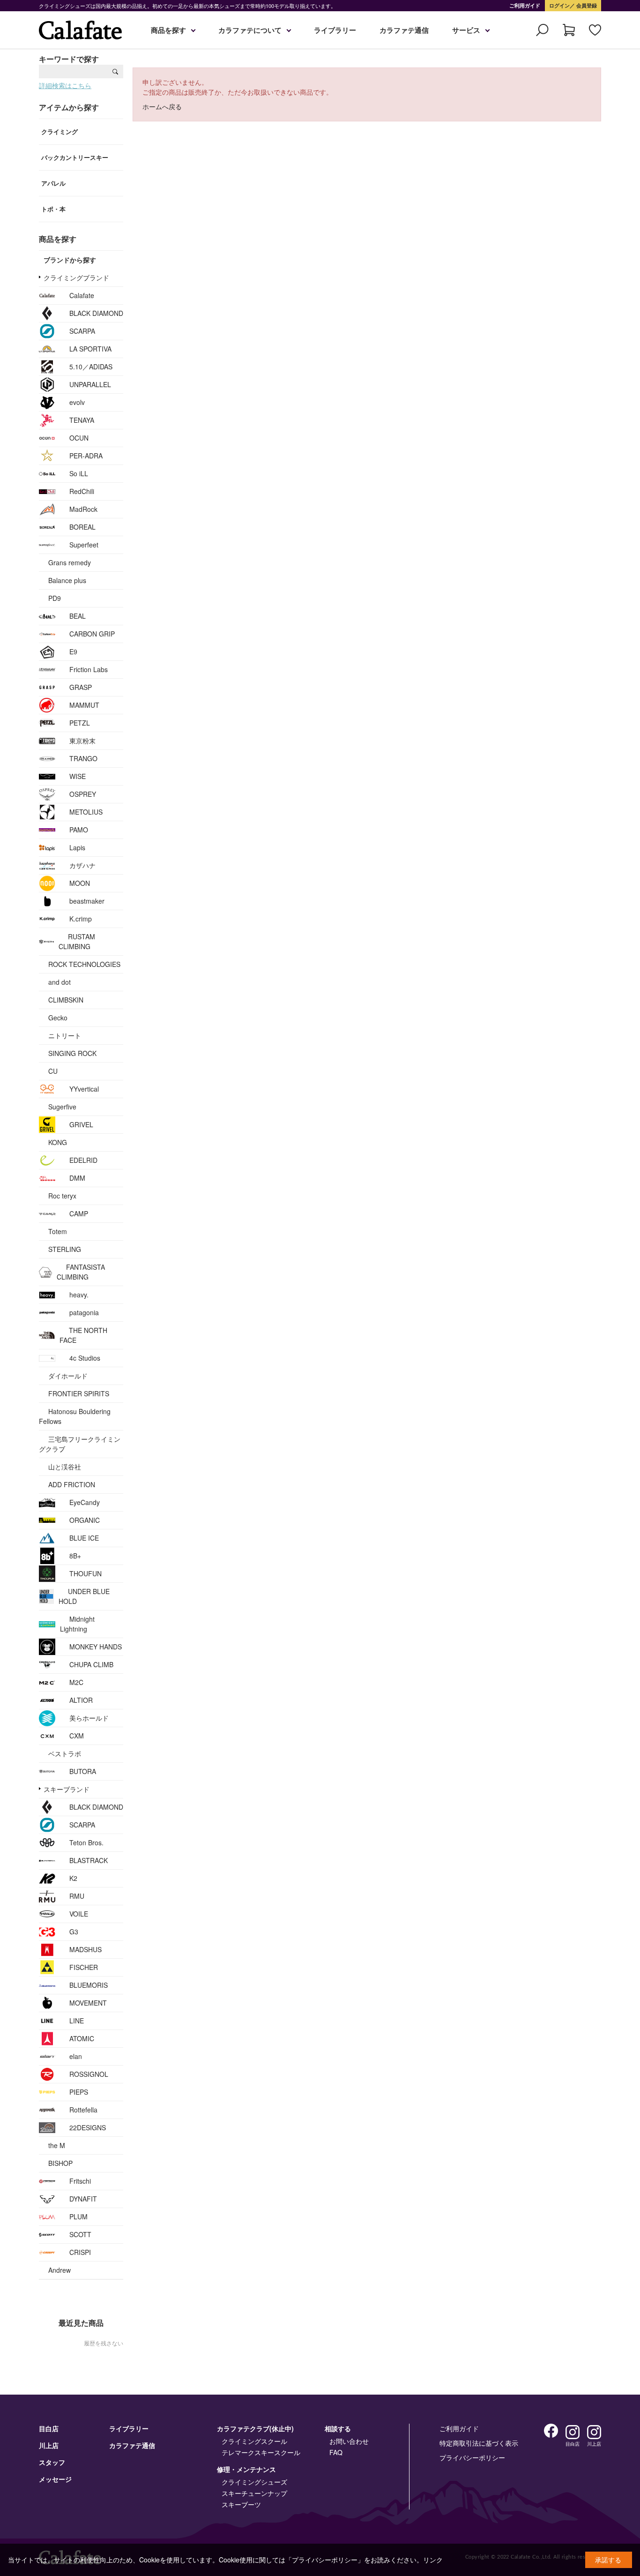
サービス (466, 30)
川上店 (49, 2445)
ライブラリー (335, 30)
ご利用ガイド (525, 5)
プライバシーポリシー (472, 2457)
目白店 (49, 2428)
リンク (433, 2560)
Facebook (551, 2431)
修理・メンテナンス (246, 2469)
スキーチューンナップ (254, 2493)
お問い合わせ (349, 2441)
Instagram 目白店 (573, 2432)
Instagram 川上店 (594, 2432)
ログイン (559, 5)
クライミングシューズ (254, 2482)
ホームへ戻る (162, 106)
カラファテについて (250, 30)
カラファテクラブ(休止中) (255, 2428)
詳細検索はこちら (65, 85)
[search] (115, 71)
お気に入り (595, 30)
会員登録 (586, 5)
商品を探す (168, 30)
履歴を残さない (104, 2343)
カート (569, 30)
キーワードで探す (69, 59)
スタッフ (52, 2462)
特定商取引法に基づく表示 (479, 2443)
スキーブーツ (241, 2504)
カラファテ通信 (404, 30)
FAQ (336, 2452)
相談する (338, 2428)
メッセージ (55, 2479)
